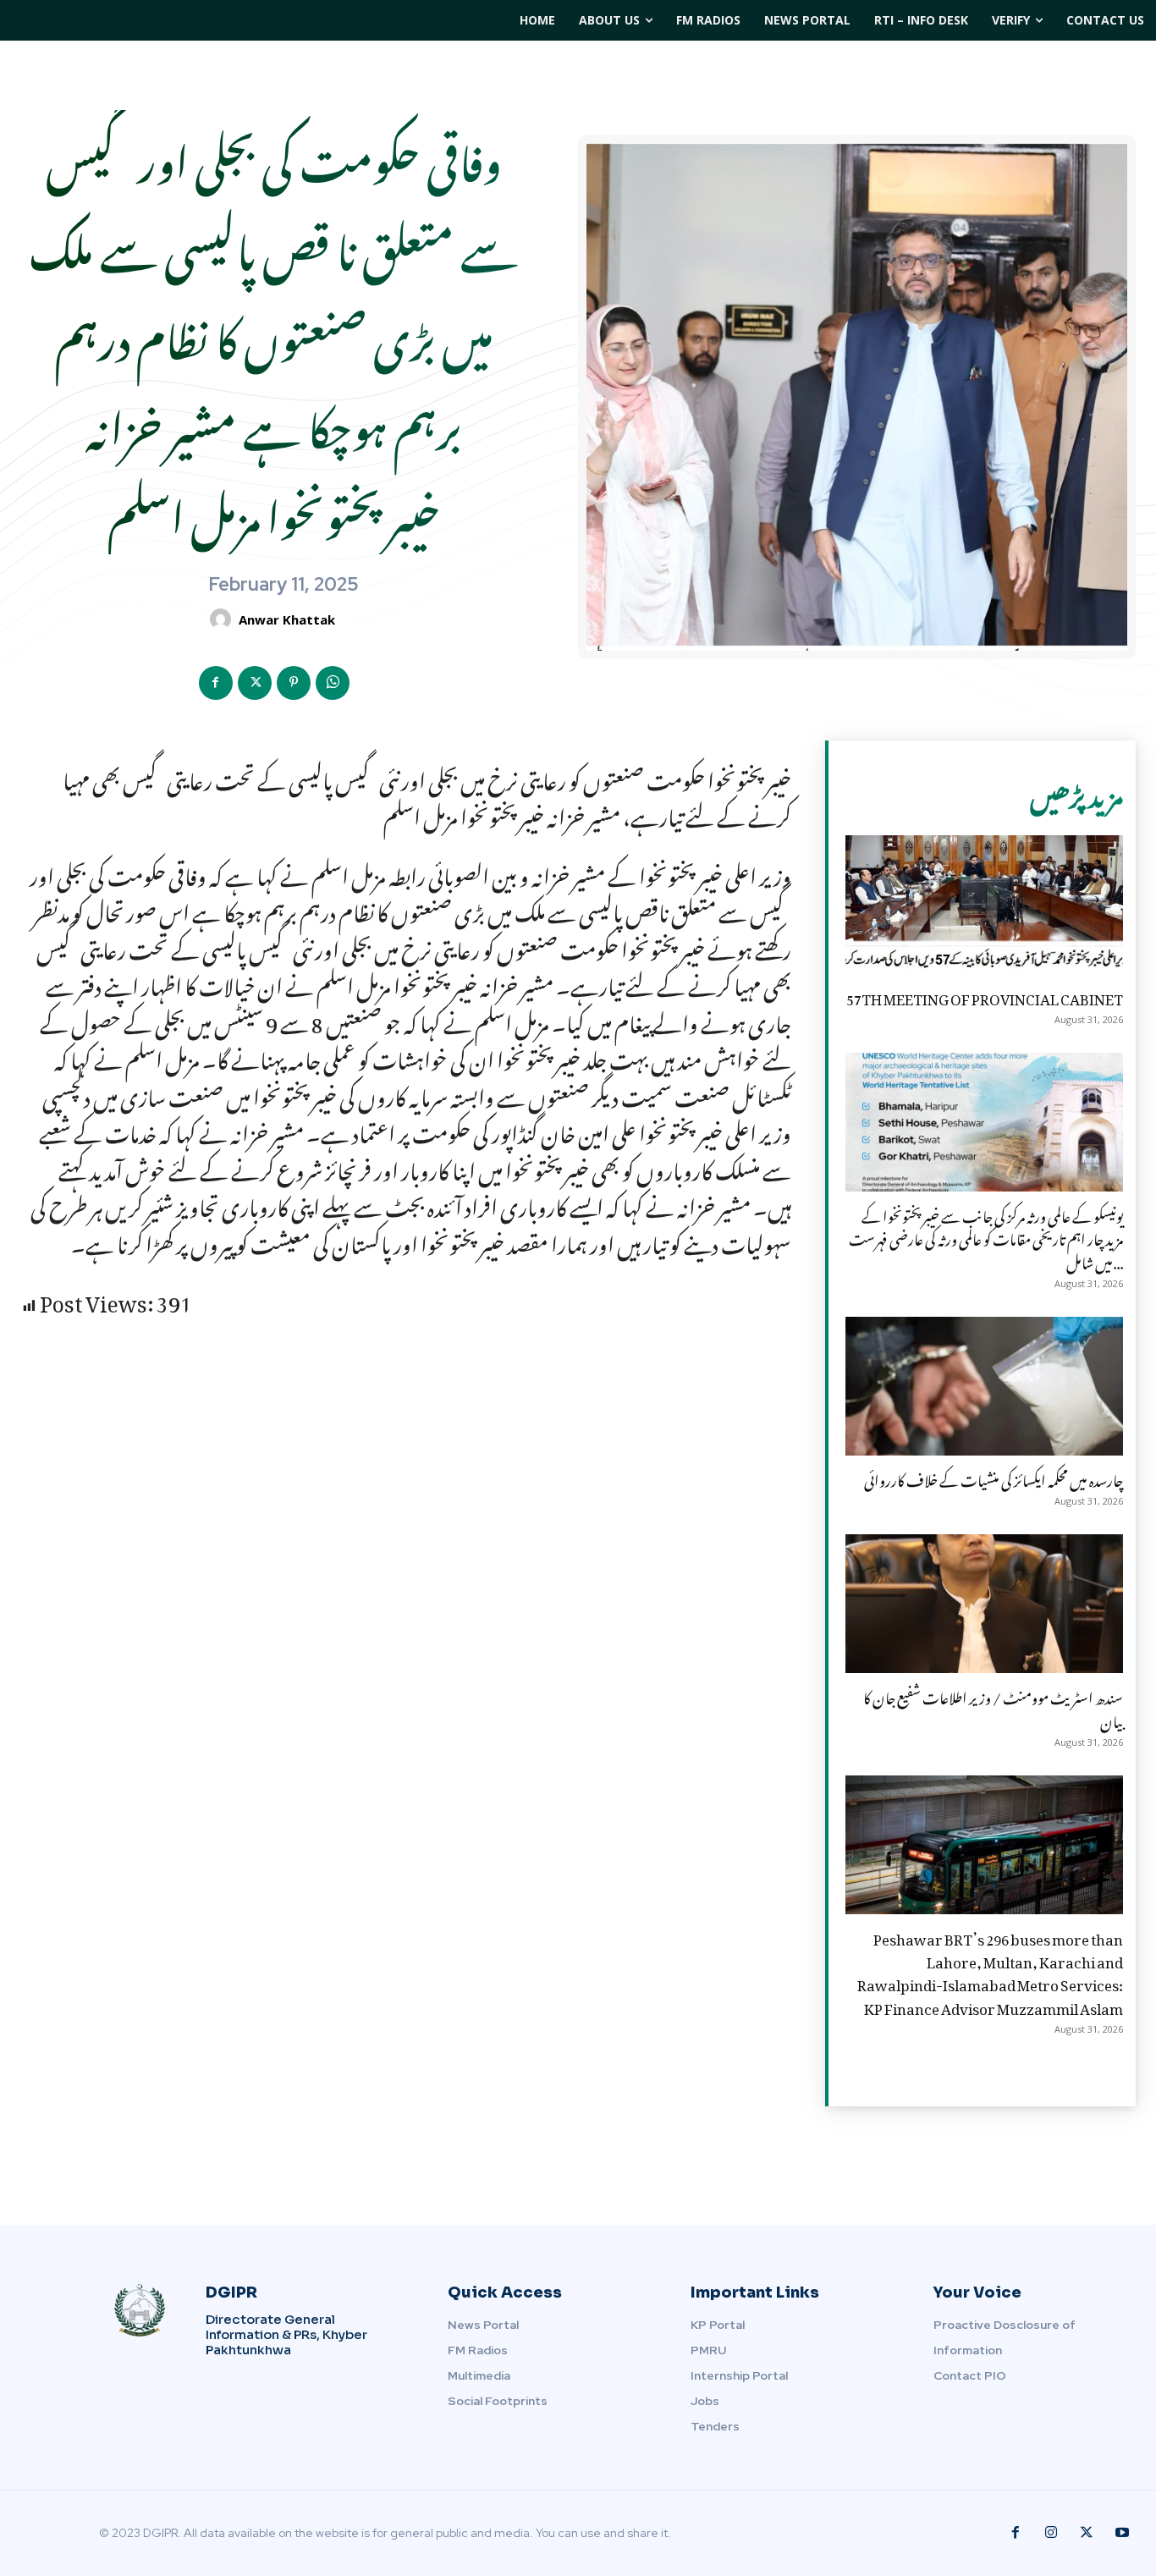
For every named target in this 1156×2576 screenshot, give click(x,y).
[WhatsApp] (333, 683)
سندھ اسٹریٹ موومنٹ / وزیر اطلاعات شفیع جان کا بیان (993, 1706)
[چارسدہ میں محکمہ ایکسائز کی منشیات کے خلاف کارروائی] (984, 1386)
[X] (255, 683)
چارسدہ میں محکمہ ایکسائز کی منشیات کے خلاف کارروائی (994, 1478)
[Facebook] (216, 683)
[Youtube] (1122, 2533)
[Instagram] (1051, 2533)
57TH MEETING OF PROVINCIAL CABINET (985, 996)
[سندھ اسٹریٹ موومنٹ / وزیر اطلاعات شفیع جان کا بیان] (984, 1604)
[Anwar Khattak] (223, 619)
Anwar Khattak (287, 619)
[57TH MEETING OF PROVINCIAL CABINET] (984, 905)
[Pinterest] (294, 683)
